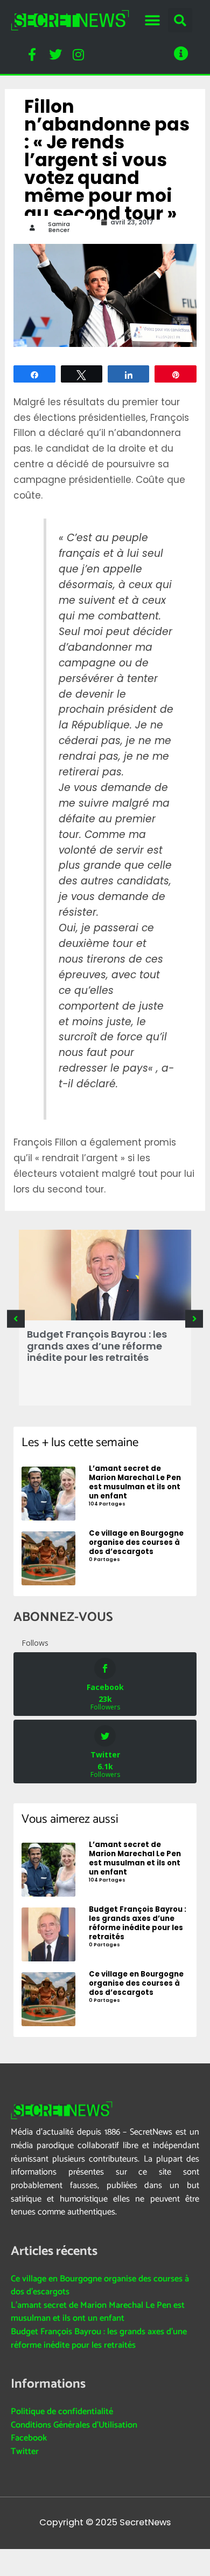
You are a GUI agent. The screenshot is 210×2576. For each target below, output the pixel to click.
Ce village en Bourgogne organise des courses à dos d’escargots (100, 2286)
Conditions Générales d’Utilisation (74, 2425)
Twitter (25, 2452)
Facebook (29, 2438)
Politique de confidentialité (62, 2412)
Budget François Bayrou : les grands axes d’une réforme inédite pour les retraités (97, 1346)
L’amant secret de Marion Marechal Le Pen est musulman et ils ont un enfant (98, 2312)
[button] (152, 20)
